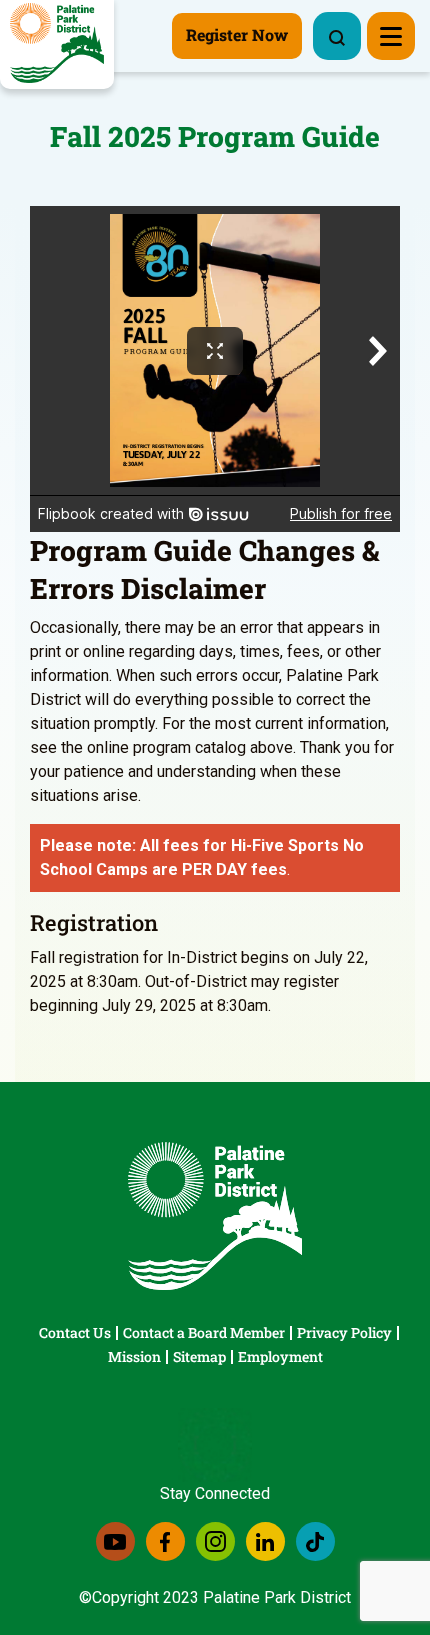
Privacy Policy (344, 1332)
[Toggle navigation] (391, 36)
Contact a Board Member (204, 1332)
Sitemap (199, 1356)
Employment (280, 1356)
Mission (134, 1356)
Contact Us (75, 1332)
